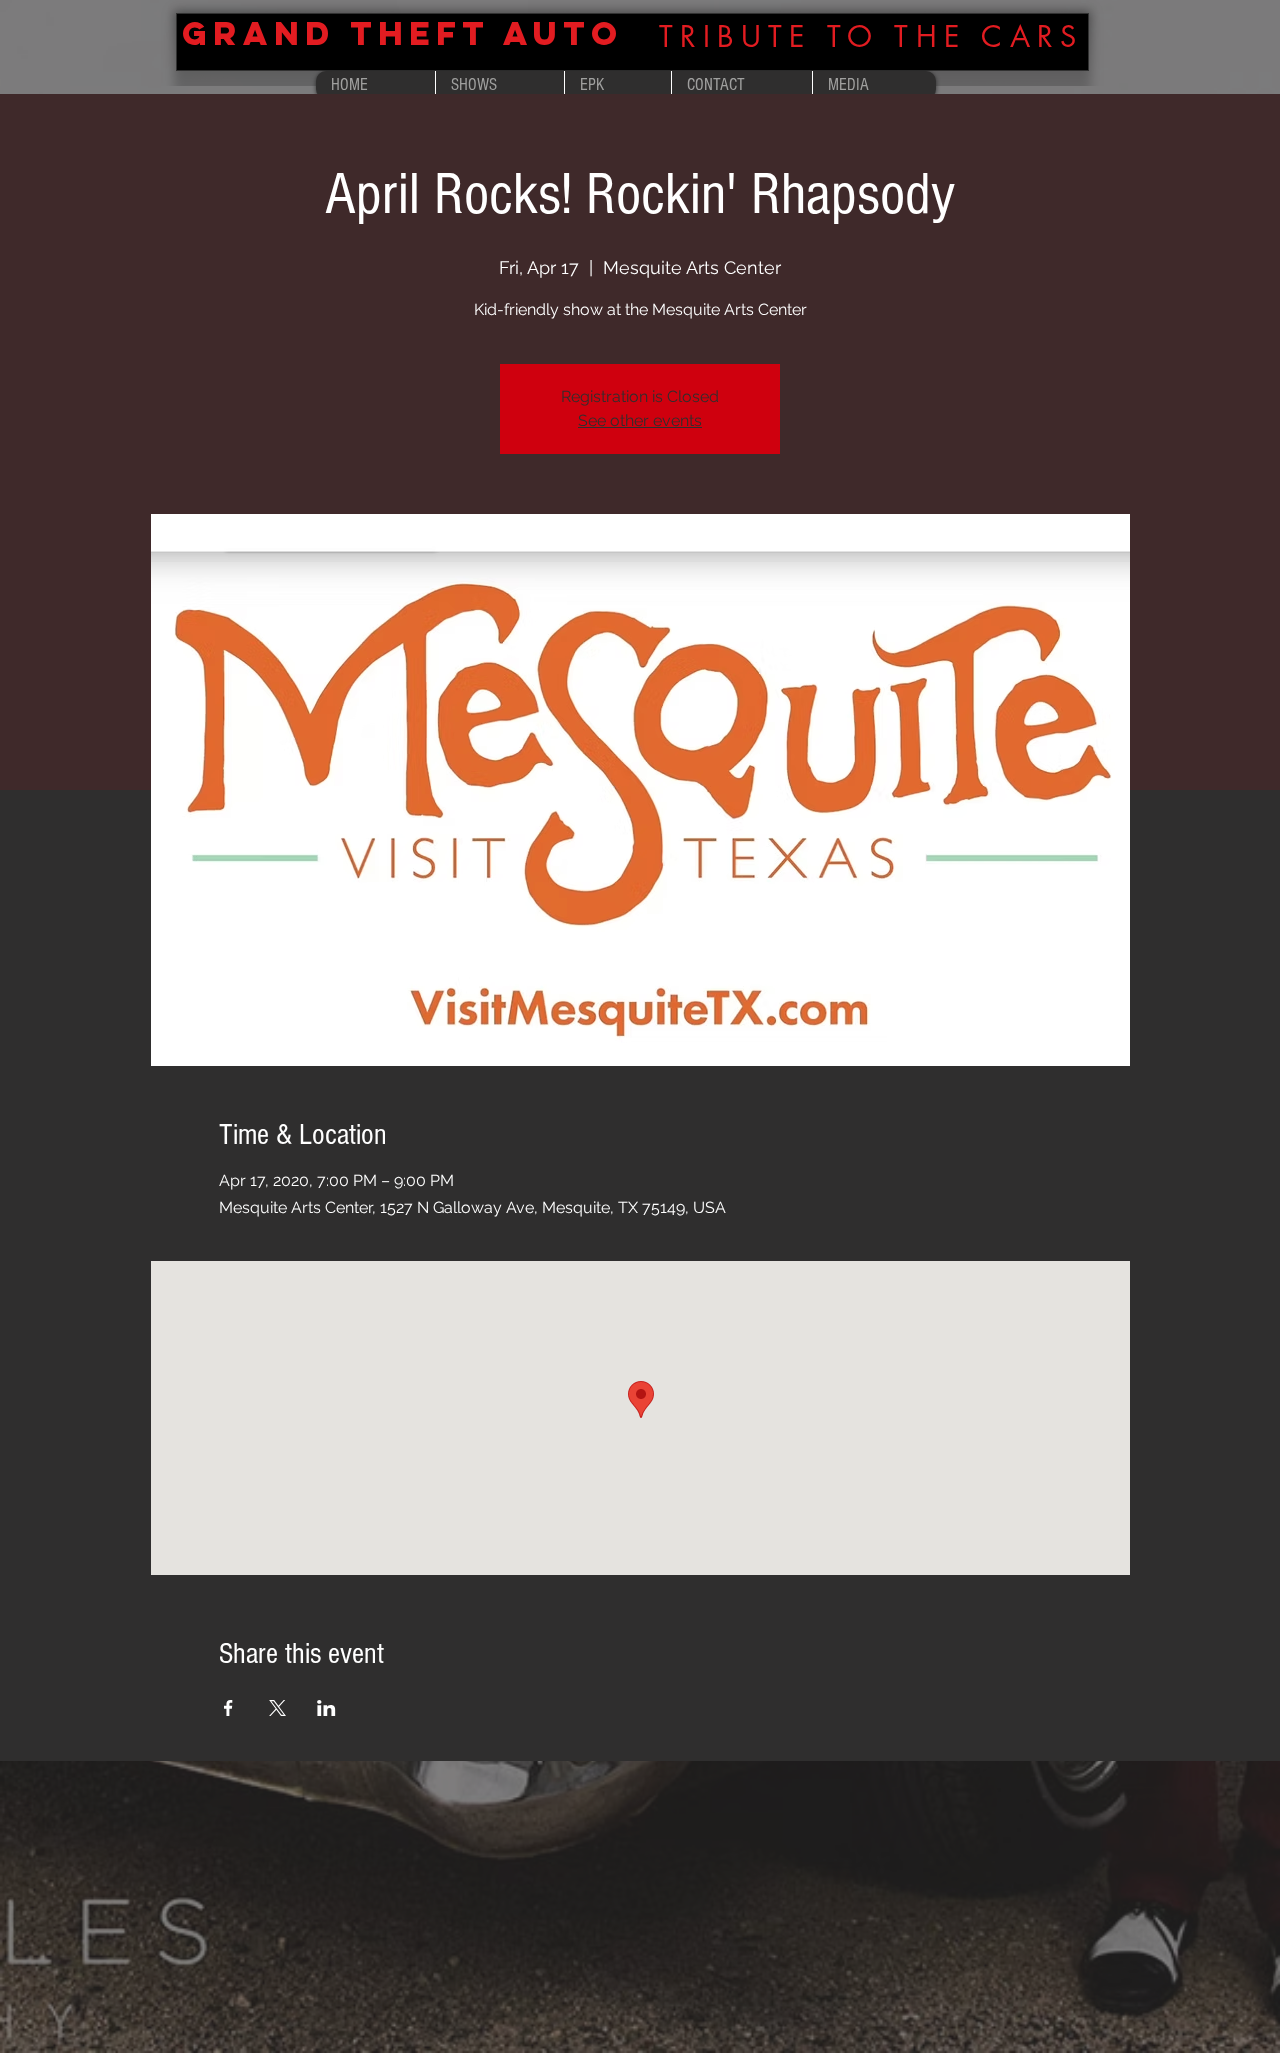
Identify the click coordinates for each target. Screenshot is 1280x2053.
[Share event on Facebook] (228, 1708)
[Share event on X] (277, 1708)
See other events (640, 420)
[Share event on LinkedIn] (326, 1708)
